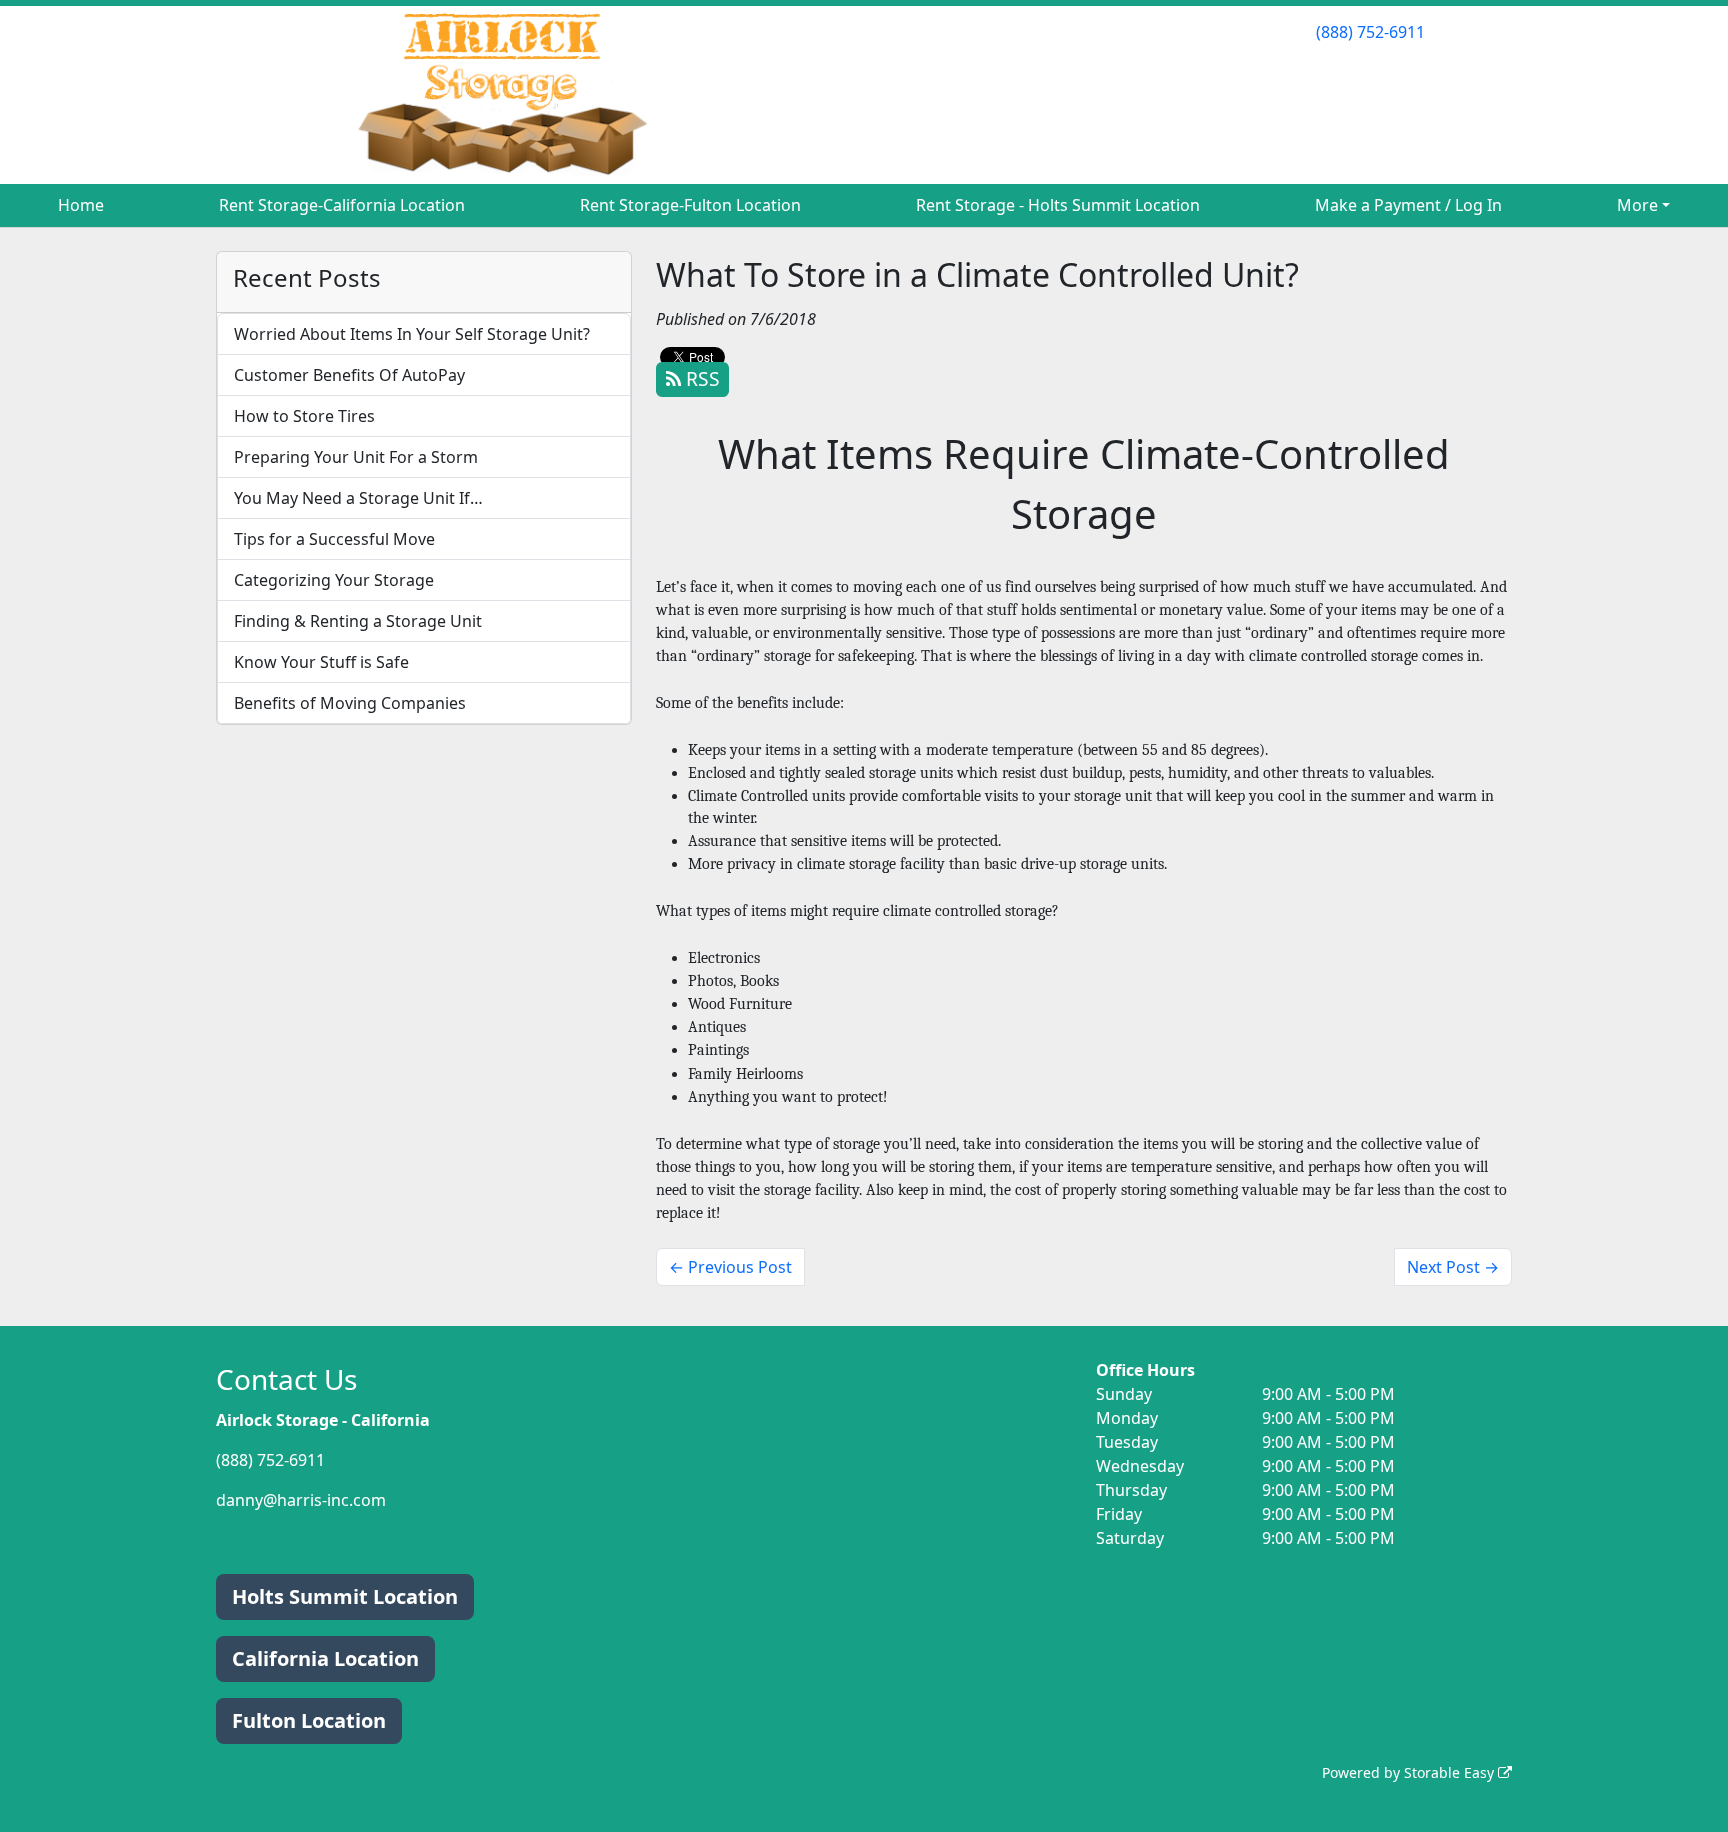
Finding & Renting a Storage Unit (358, 621)
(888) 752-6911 (1370, 32)
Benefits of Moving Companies (350, 703)
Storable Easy (1451, 1772)
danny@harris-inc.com (301, 1500)
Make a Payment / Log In (1408, 205)
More (1637, 205)
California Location (325, 1658)
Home (81, 205)
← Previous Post (730, 1267)
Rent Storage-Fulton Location (690, 205)
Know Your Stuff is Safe (321, 662)
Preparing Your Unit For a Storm (356, 457)
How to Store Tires (304, 416)
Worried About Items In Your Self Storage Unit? (412, 334)
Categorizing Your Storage (334, 580)
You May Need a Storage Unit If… (358, 498)
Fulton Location (309, 1720)
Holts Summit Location (345, 1596)
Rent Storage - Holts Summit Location (1058, 205)
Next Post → (1453, 1267)
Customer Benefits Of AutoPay (349, 375)
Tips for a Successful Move (334, 539)
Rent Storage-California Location (342, 205)
